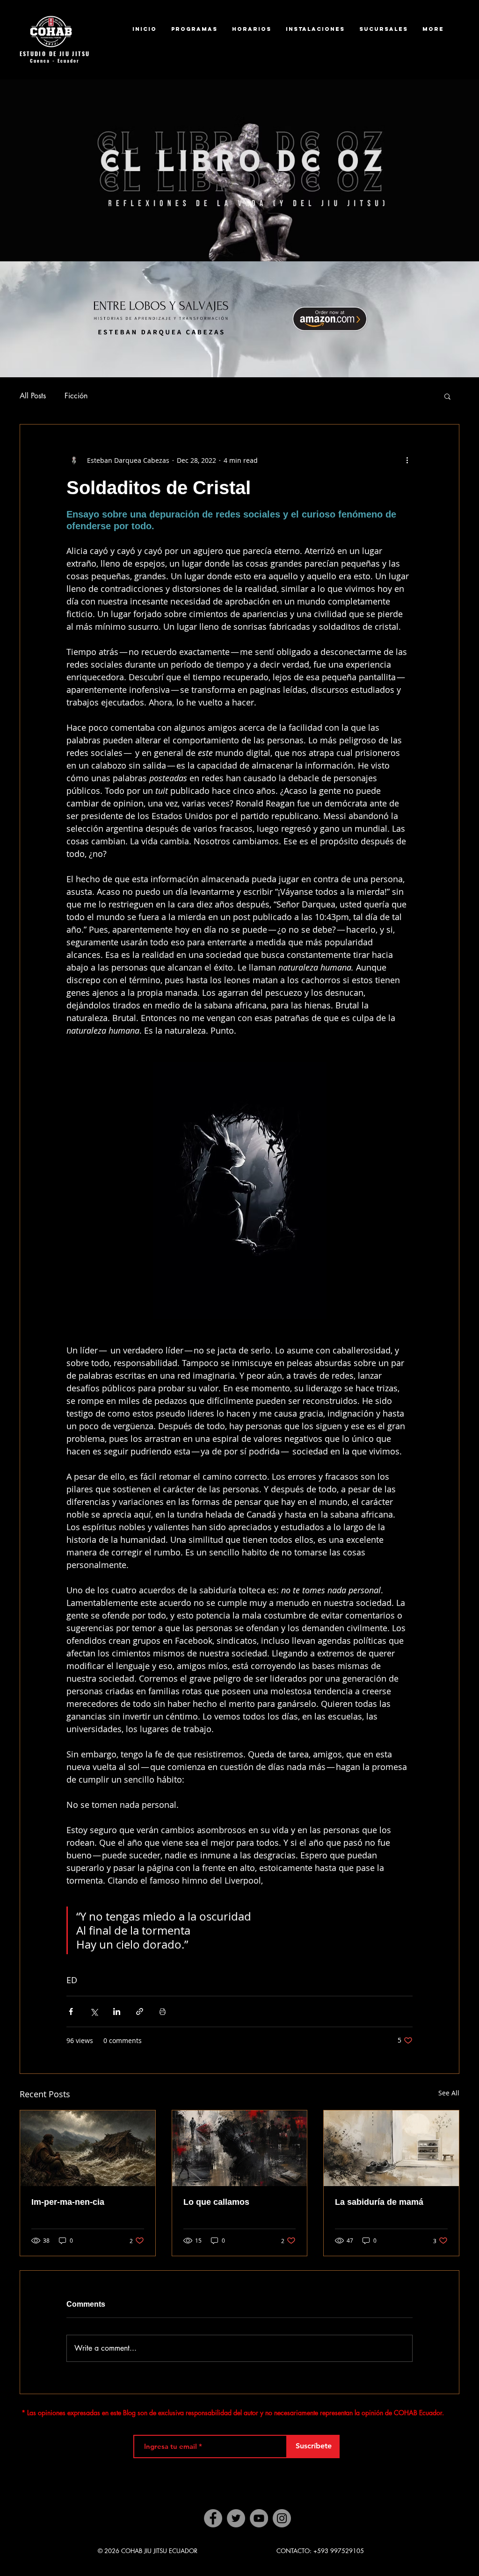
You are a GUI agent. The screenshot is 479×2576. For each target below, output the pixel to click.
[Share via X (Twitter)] (94, 2011)
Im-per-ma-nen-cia (68, 2202)
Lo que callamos (216, 2202)
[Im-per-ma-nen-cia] (88, 2148)
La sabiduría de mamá (379, 2202)
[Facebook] (213, 2518)
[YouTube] (259, 2518)
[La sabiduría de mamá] (391, 2148)
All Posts (33, 396)
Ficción (76, 396)
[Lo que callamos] (240, 2148)
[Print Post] (163, 2011)
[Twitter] (236, 2518)
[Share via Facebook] (71, 2011)
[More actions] (407, 460)
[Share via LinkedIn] (117, 2011)
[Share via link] (140, 2011)
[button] (447, 396)
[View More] (246, 175)
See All (449, 2093)
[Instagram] (282, 2518)
